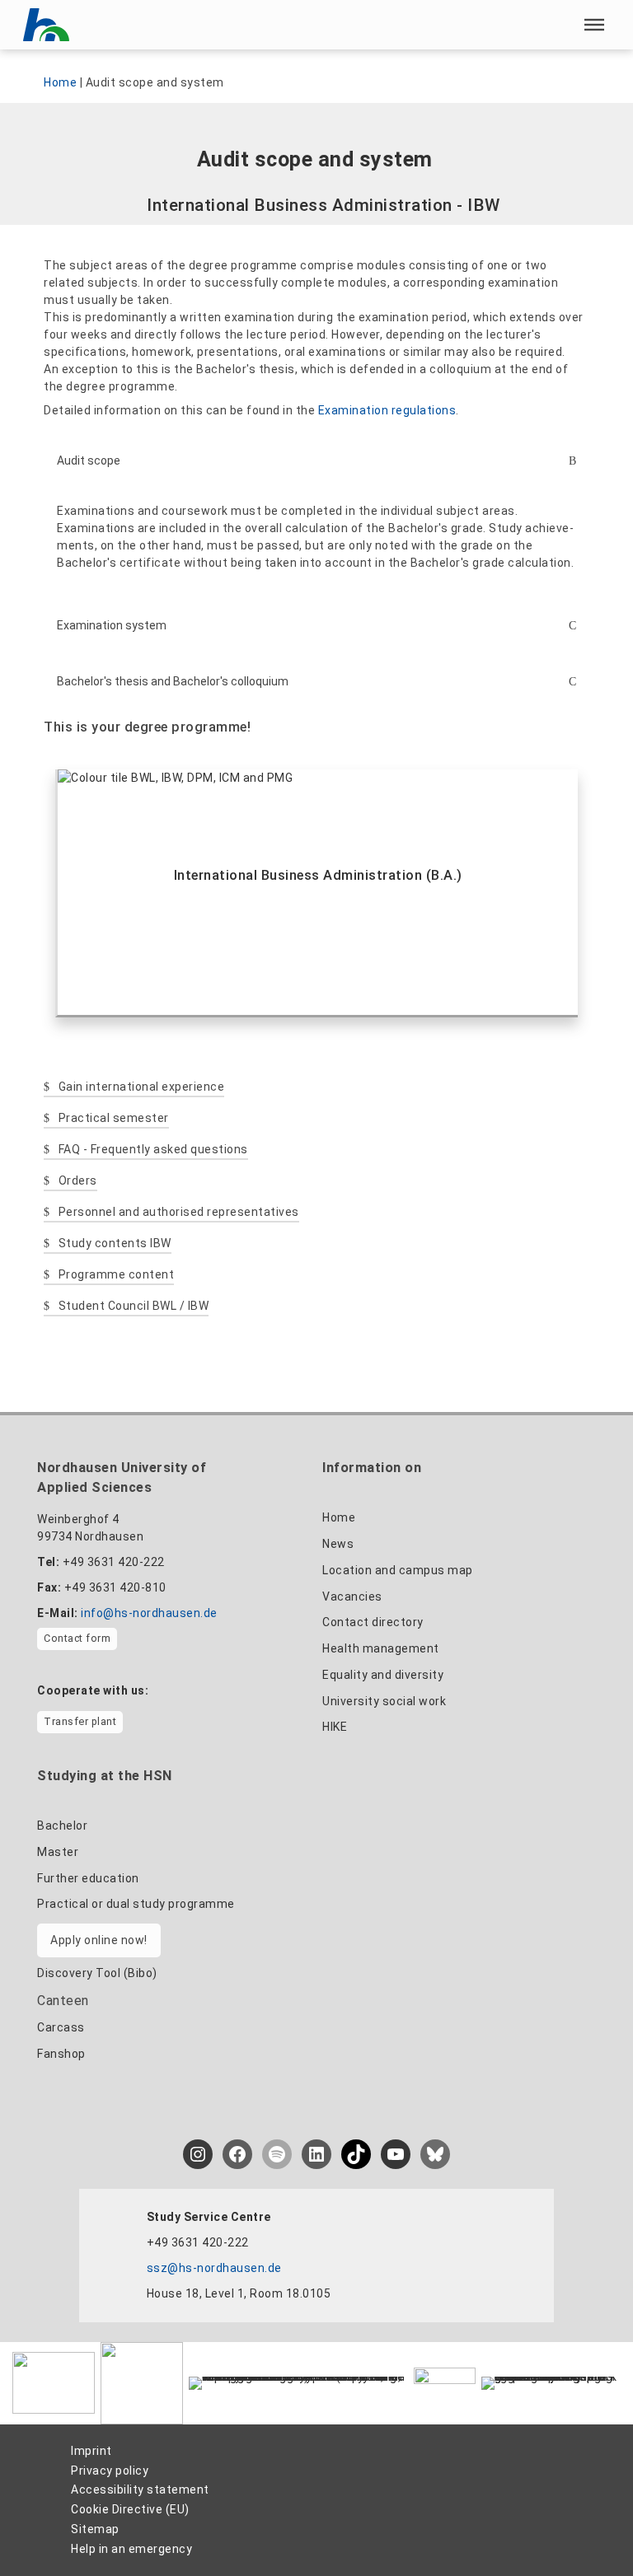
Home (60, 82)
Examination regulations (387, 410)
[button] (594, 25)
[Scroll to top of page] (589, 2527)
